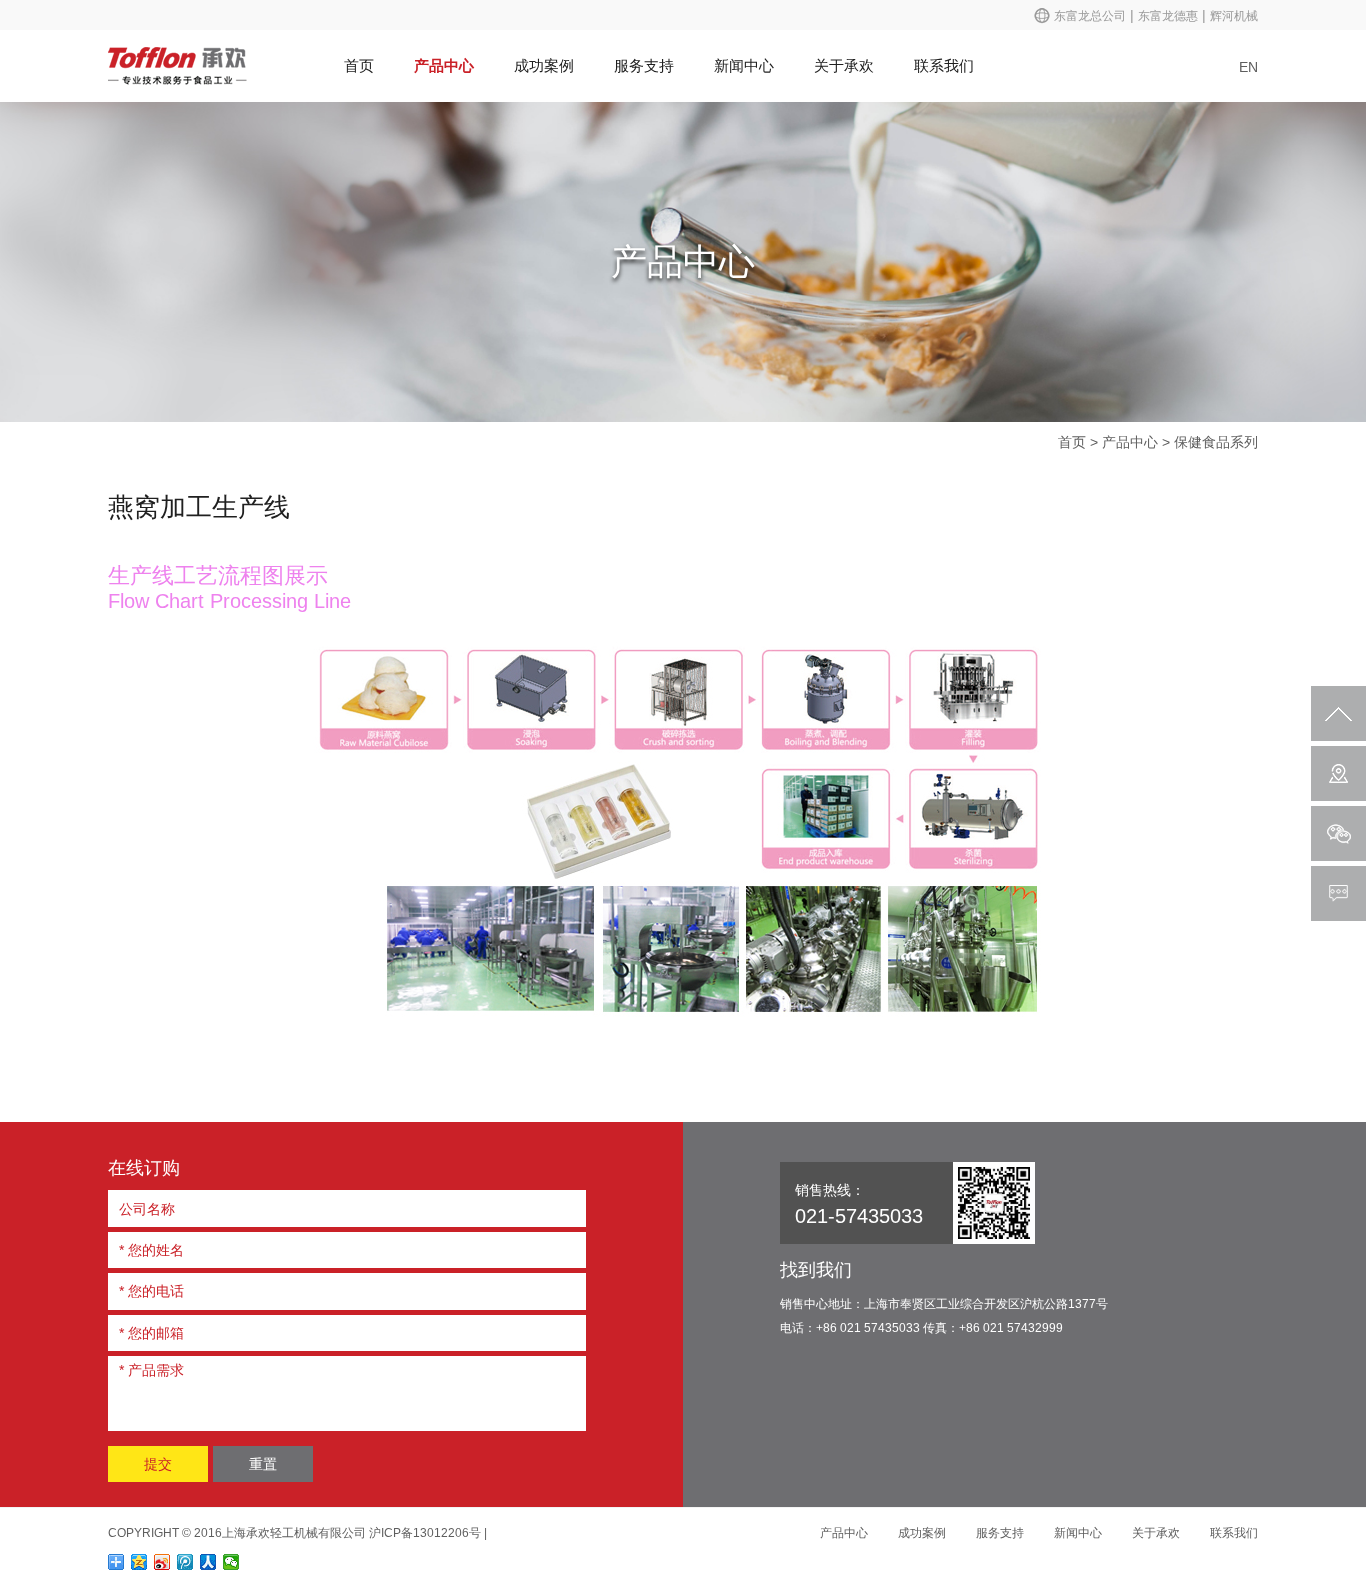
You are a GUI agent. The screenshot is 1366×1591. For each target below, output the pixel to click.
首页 (359, 65)
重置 (263, 1464)
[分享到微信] (231, 1562)
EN (1248, 67)
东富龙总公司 (1090, 16)
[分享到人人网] (208, 1562)
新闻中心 (744, 65)
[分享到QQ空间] (139, 1562)
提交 (158, 1464)
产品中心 (444, 65)
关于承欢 (844, 65)
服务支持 (644, 65)
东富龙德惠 (1168, 16)
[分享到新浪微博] (162, 1562)
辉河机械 (1234, 16)
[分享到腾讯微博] (185, 1562)
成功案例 (544, 65)
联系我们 (944, 65)
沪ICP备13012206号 (425, 1533)
